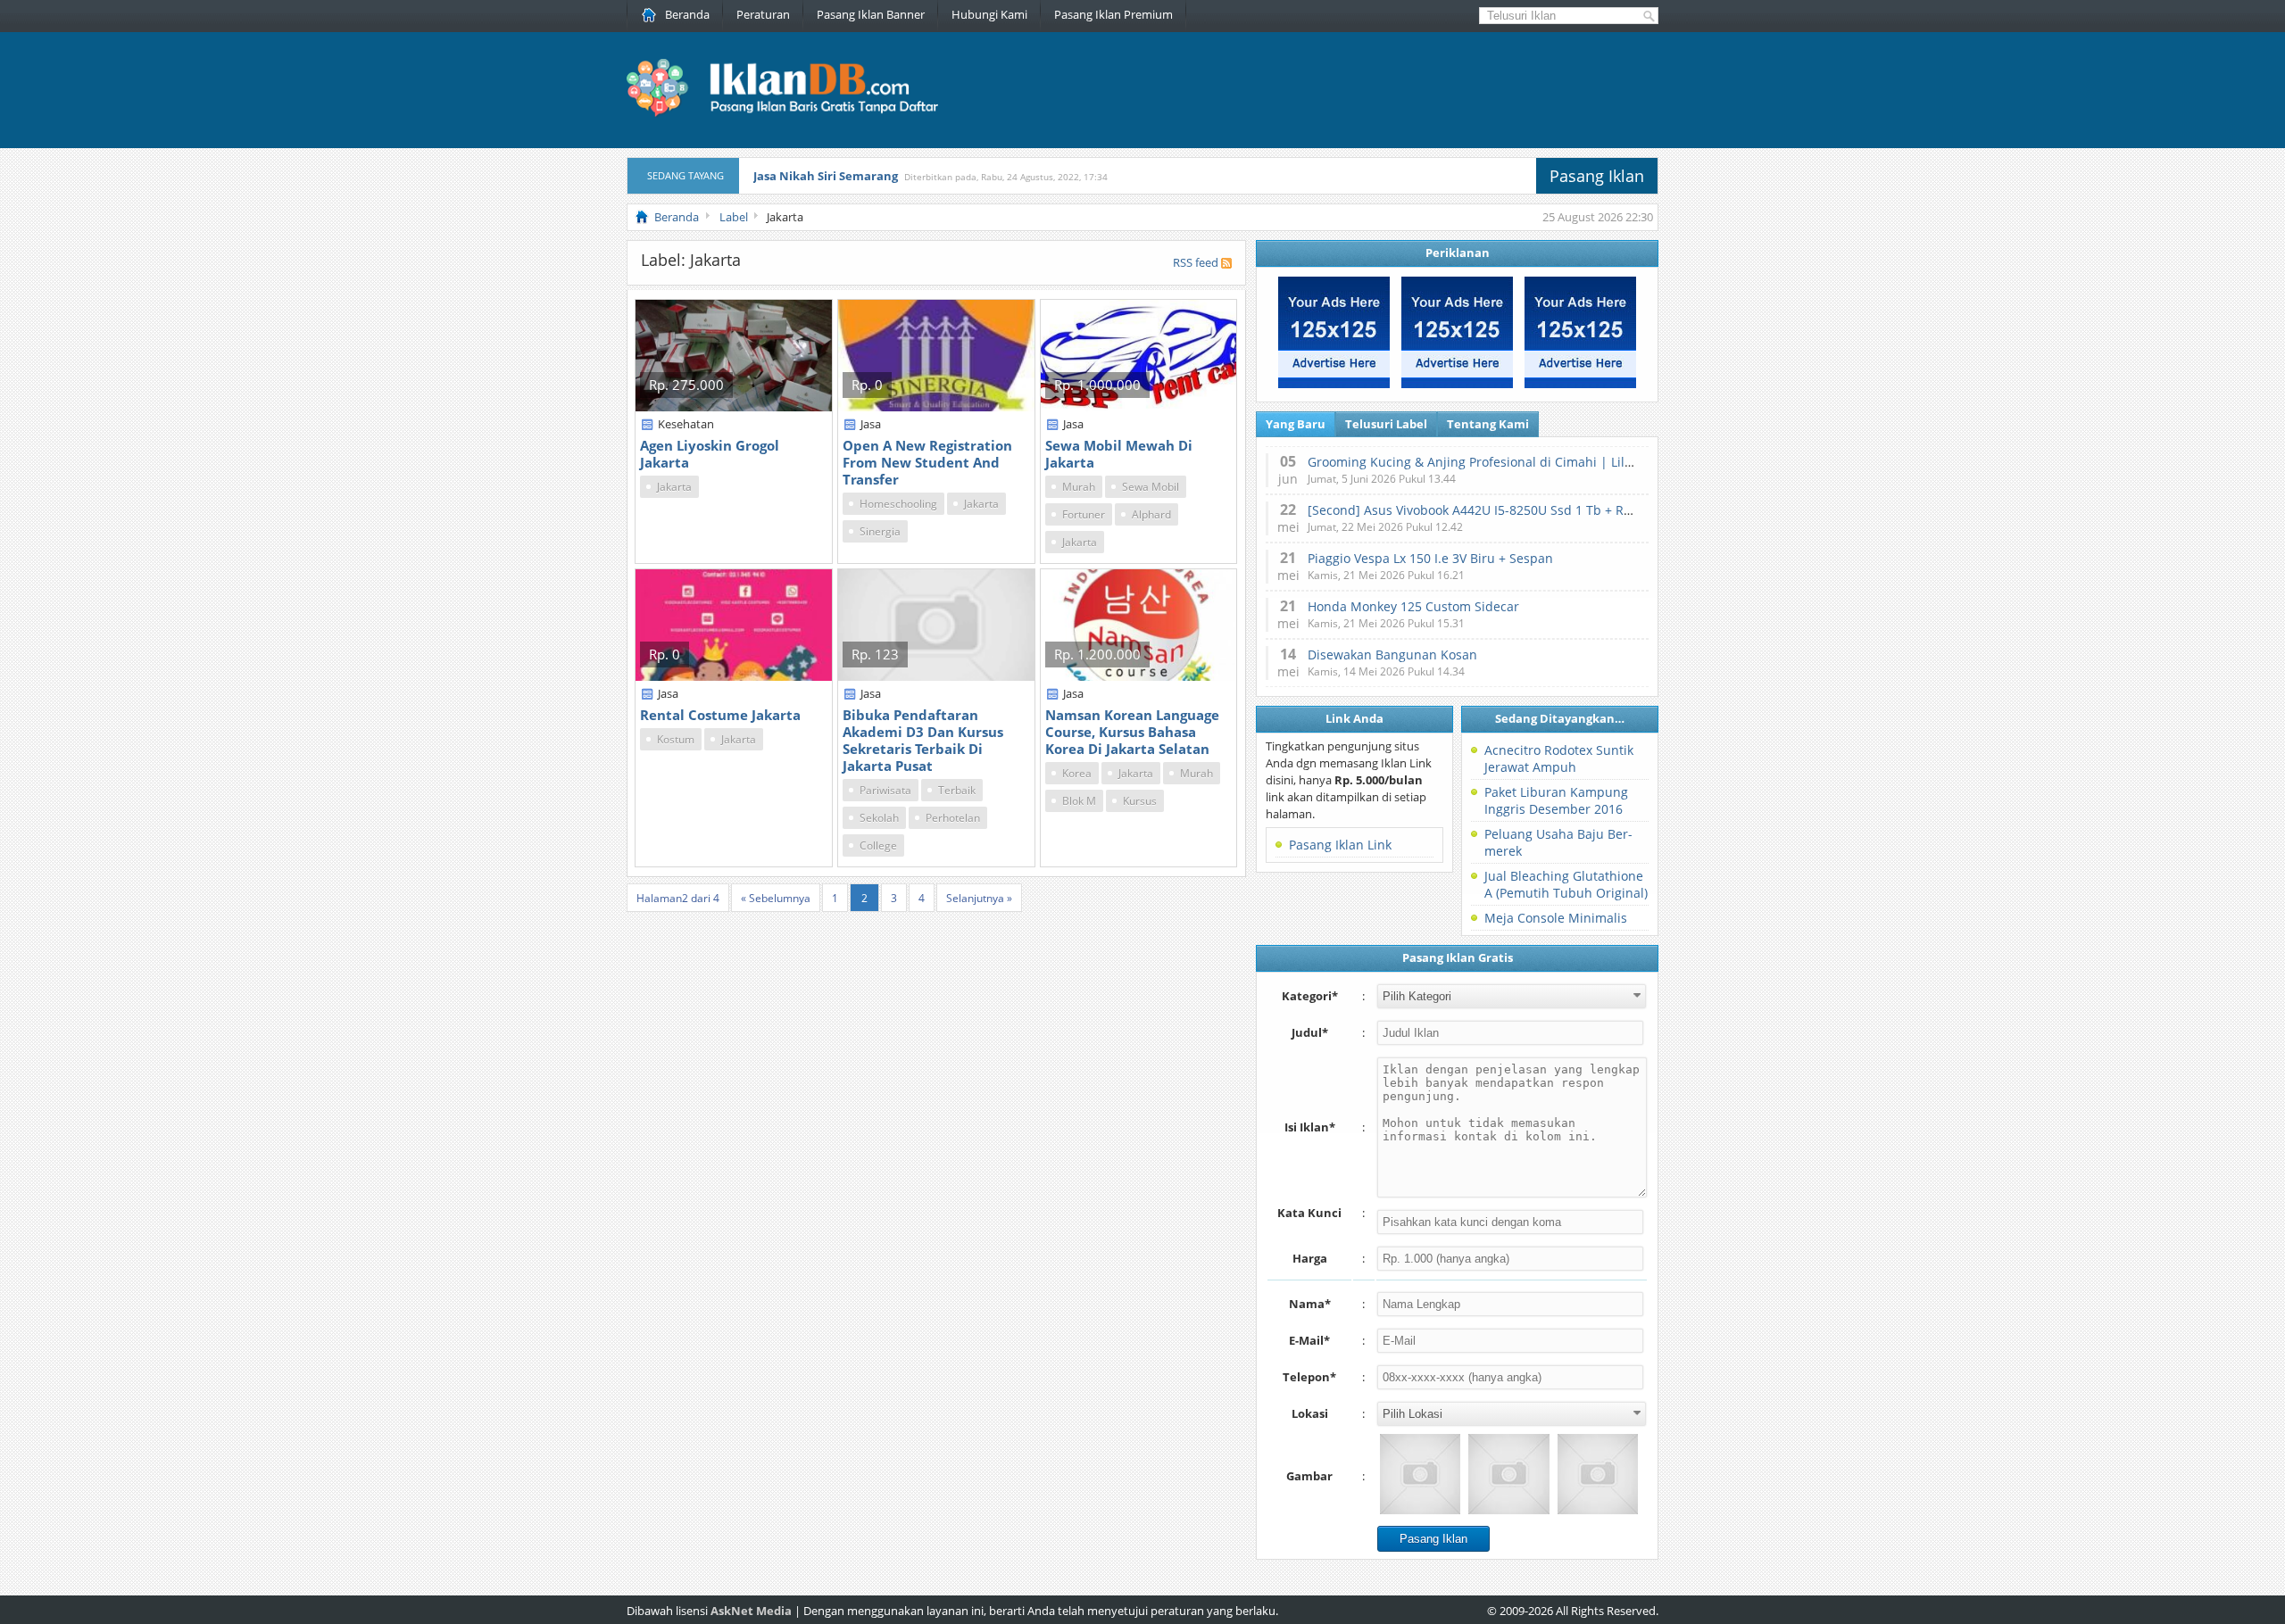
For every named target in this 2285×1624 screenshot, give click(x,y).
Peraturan (763, 14)
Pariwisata (885, 790)
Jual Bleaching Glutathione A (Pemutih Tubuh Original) (1566, 884)
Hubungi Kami (989, 14)
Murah (1079, 487)
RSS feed (1196, 262)
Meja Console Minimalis (1556, 918)
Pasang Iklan (1597, 176)
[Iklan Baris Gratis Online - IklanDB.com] (794, 113)
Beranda (687, 14)
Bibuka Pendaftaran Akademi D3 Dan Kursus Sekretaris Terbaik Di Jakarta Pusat (923, 740)
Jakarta (674, 487)
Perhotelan (953, 818)
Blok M (1079, 801)
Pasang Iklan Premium (1113, 14)
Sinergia (880, 531)
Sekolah (879, 818)
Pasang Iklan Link (1340, 845)
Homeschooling (898, 504)
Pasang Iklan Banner (871, 14)
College (878, 845)
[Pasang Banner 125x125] (1334, 384)
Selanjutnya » (979, 898)
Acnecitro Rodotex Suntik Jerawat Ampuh (1559, 758)
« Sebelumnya (776, 898)
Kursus (1140, 801)
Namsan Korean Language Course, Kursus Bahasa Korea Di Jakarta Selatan (1132, 732)
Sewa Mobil (1151, 487)
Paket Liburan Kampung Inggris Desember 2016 (1556, 800)
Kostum (676, 739)
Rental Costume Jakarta (720, 715)
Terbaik (957, 790)
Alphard (1151, 514)
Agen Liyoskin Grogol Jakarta (710, 454)
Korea (1077, 773)
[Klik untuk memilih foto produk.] (1420, 1474)
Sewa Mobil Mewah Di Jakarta (1119, 454)
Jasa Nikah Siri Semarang (826, 176)
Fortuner (1084, 514)
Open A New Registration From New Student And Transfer (927, 462)
